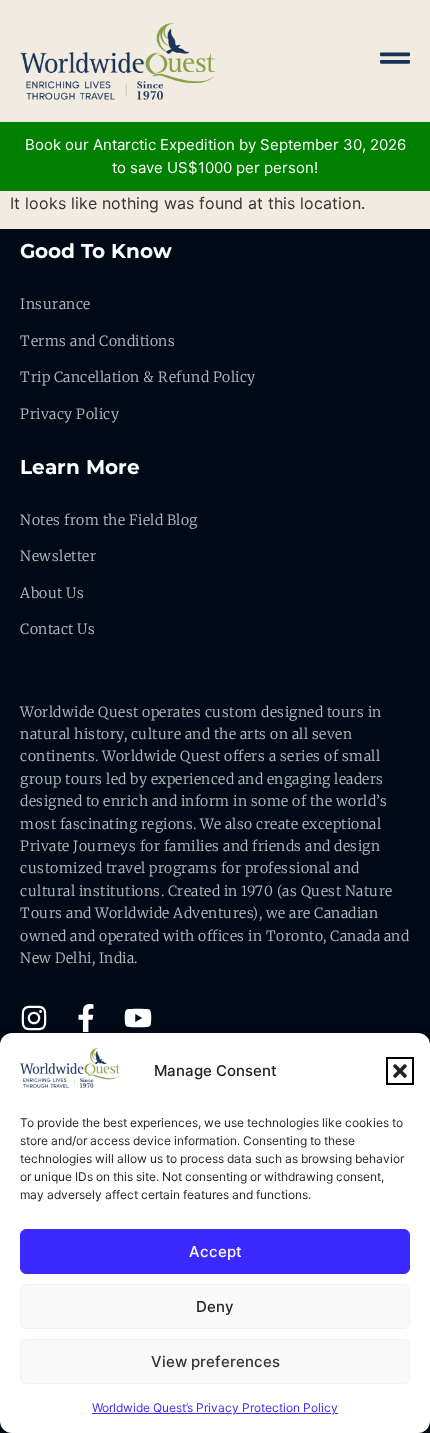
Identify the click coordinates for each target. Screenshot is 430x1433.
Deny (215, 1306)
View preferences (215, 1361)
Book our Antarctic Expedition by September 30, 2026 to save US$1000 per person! (215, 156)
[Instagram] (34, 1018)
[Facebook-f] (86, 1018)
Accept (215, 1251)
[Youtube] (138, 1018)
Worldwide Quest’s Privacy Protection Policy (215, 1407)
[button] (400, 1071)
